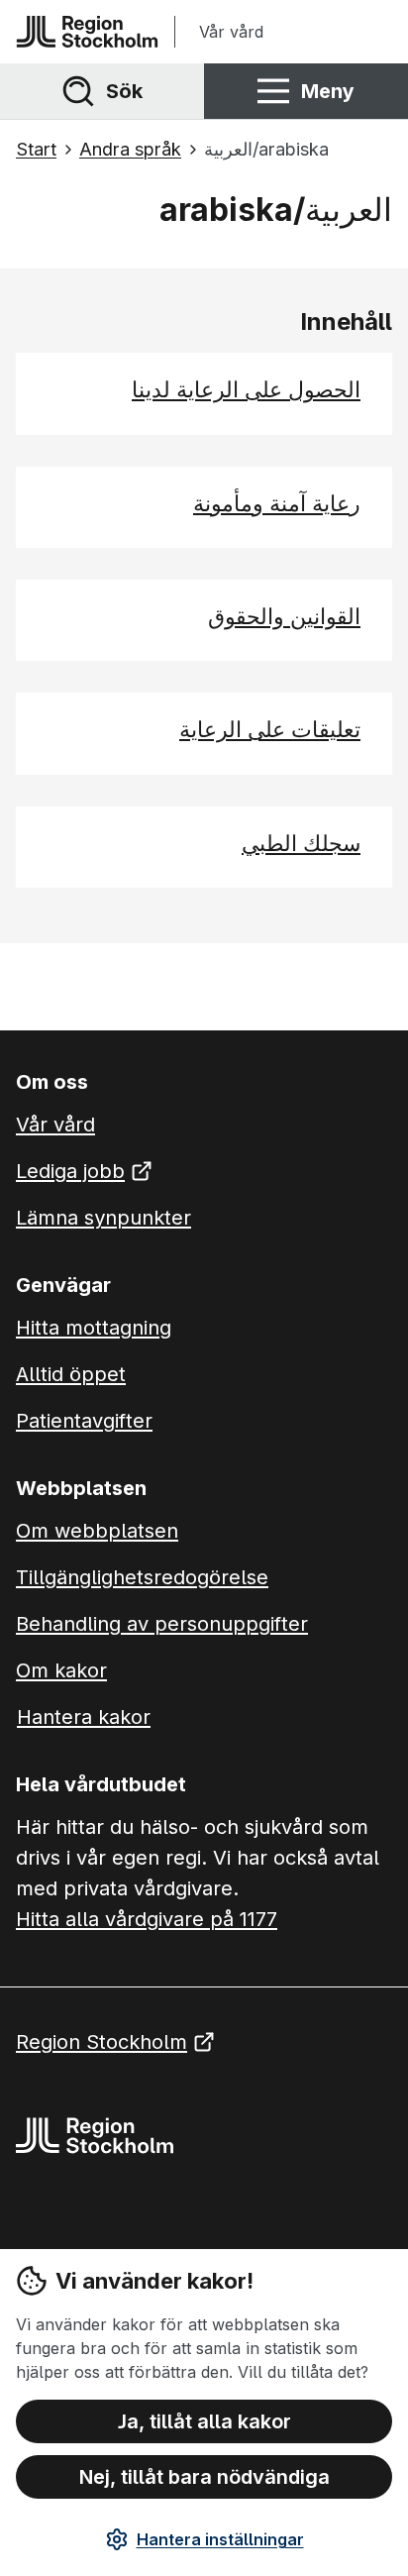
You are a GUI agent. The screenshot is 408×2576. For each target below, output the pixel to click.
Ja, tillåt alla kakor (204, 2421)
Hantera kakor (84, 1717)
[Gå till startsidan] (87, 32)
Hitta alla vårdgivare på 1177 (147, 1919)
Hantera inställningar (220, 2539)
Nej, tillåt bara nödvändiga (204, 2477)
